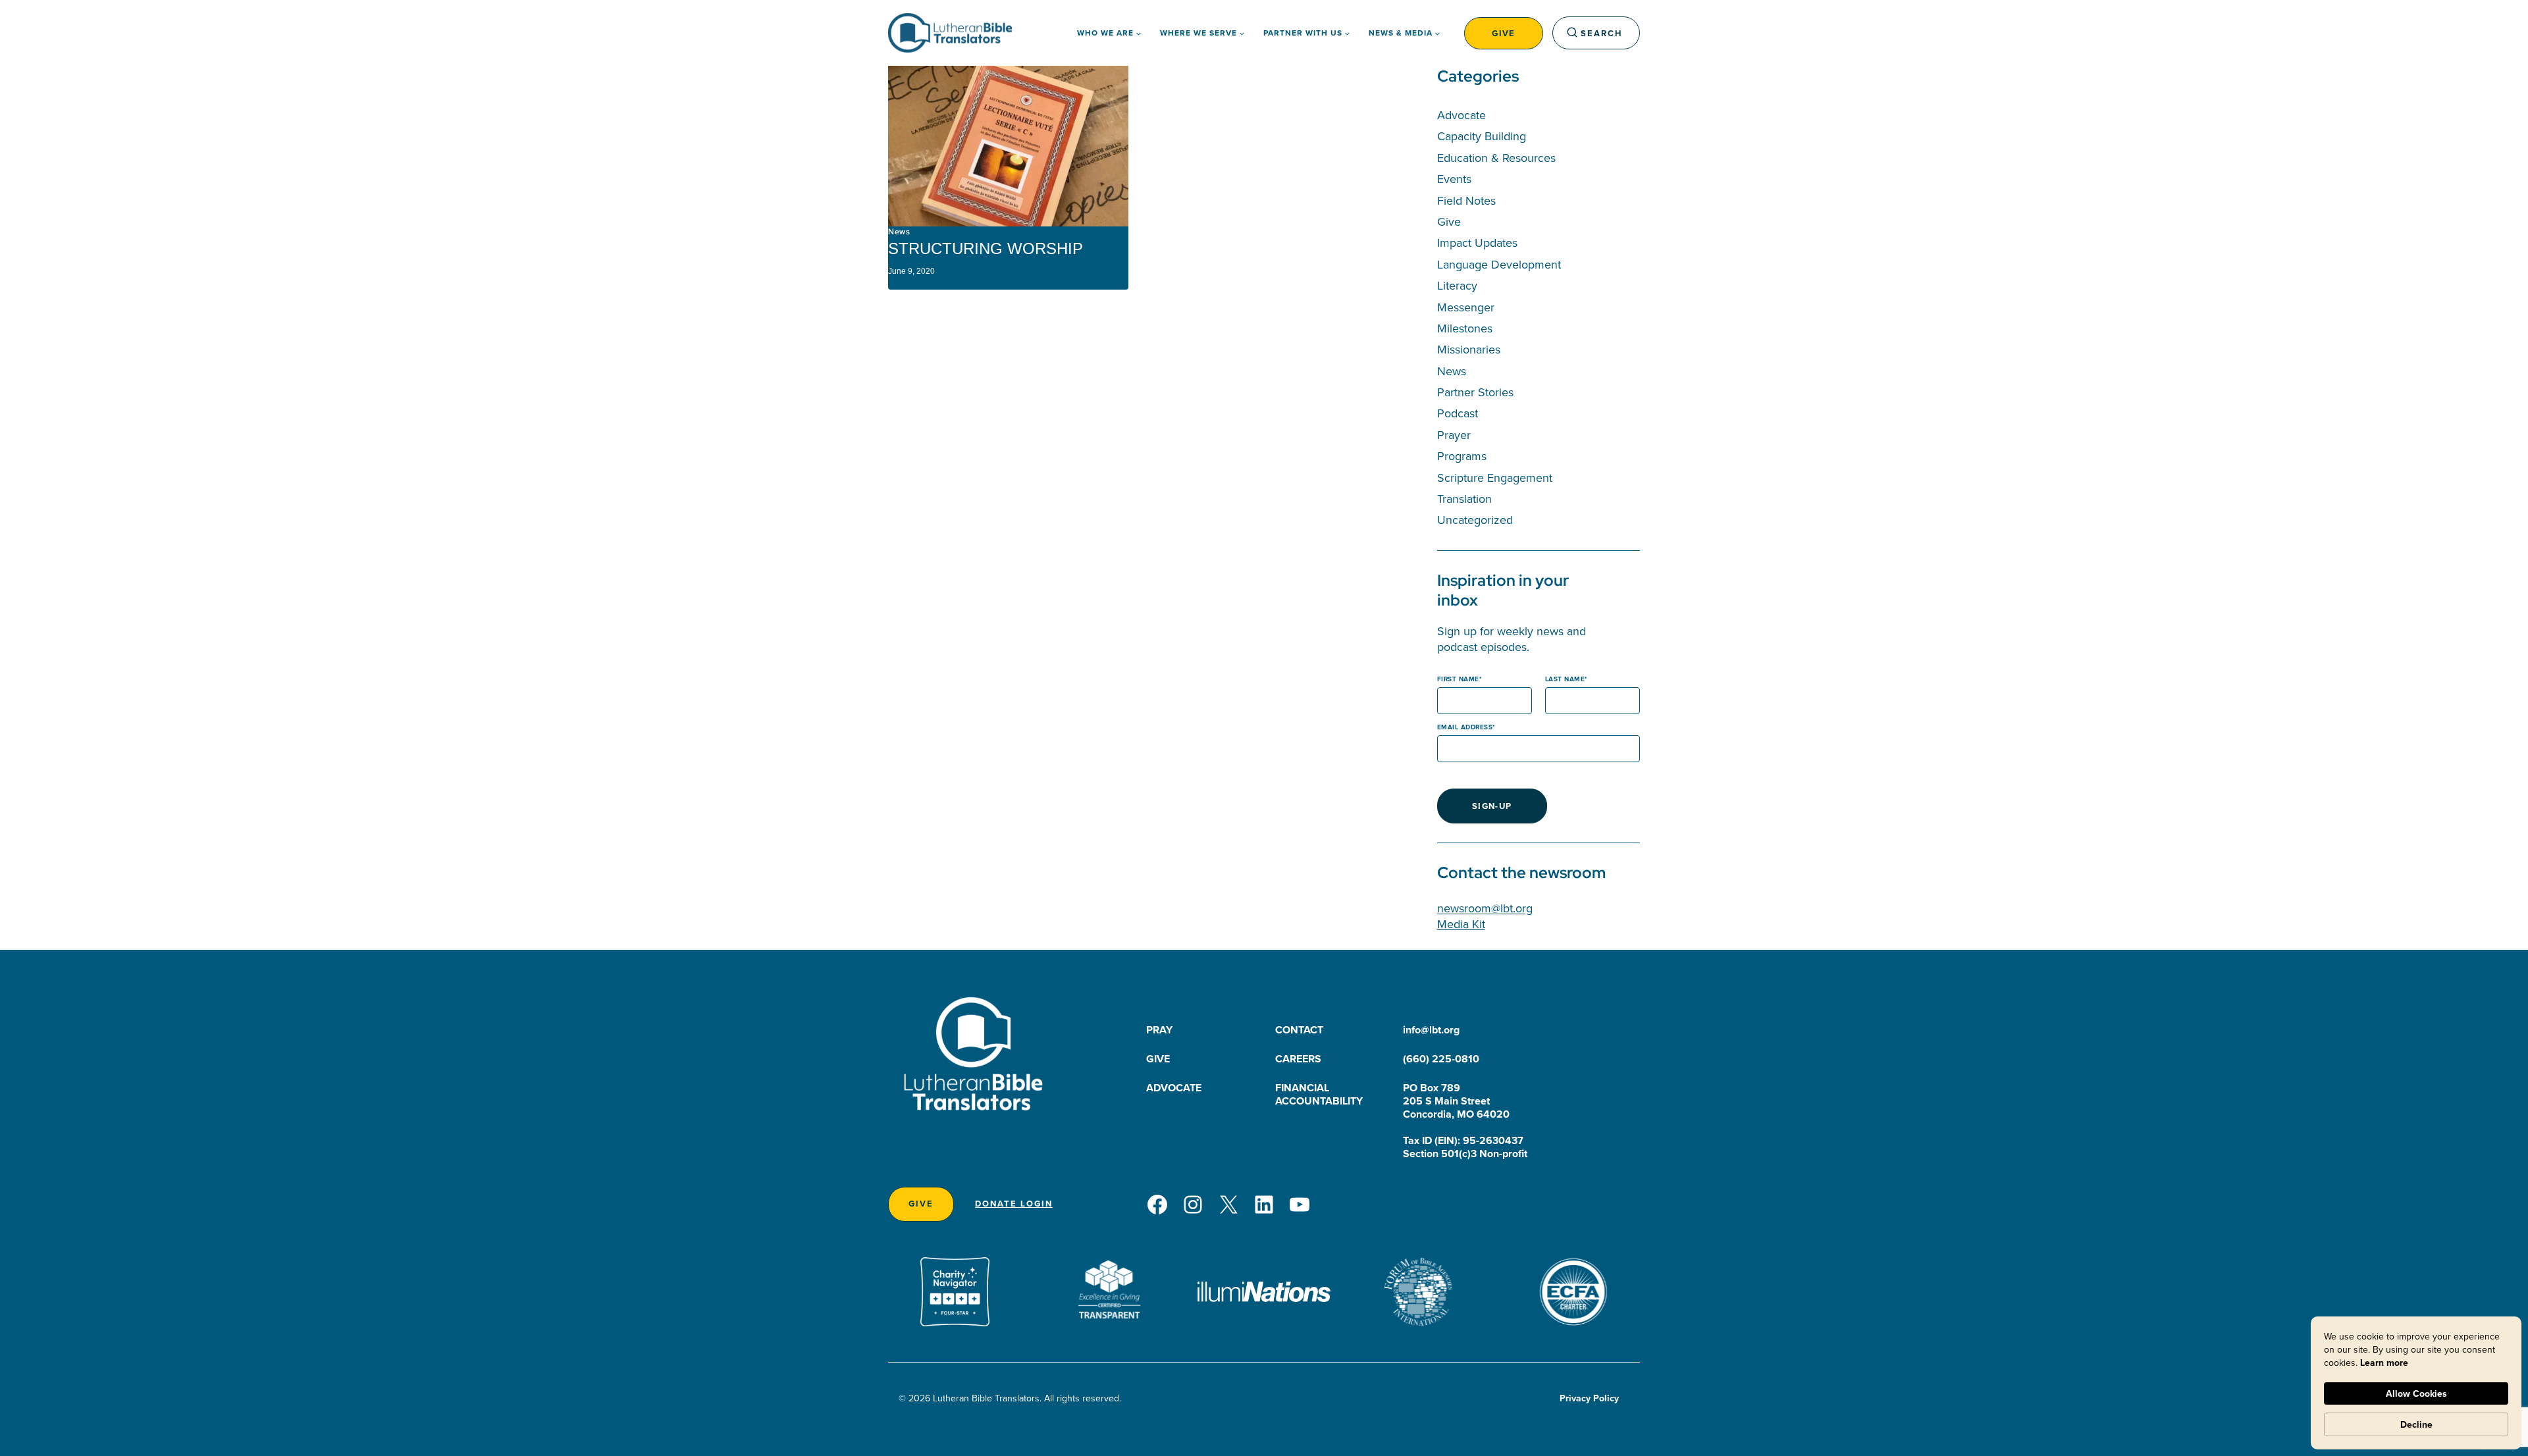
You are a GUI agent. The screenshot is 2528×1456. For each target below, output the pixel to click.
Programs (1462, 456)
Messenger (1466, 307)
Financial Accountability (1319, 1094)
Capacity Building (1482, 136)
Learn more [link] (2384, 1363)
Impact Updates (1477, 243)
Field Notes (1466, 200)
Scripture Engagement (1495, 478)
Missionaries (1469, 349)
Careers (1298, 1059)
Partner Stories (1475, 392)
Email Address (1465, 727)
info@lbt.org (1431, 1030)
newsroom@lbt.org (1485, 908)
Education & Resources (1496, 158)
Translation (1464, 499)
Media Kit (1461, 924)
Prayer (1454, 435)
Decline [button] (2416, 1424)
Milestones (1465, 328)
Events (1454, 179)
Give (1504, 33)
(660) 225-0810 (1441, 1059)
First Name (1458, 679)
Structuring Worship (986, 248)
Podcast (1458, 413)
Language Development (1499, 264)
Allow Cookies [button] (2416, 1393)
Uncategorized (1475, 520)
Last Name (1565, 679)
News (899, 232)
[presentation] (1008, 146)
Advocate (1461, 115)
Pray (1159, 1030)
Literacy (1457, 285)
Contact (1299, 1030)
